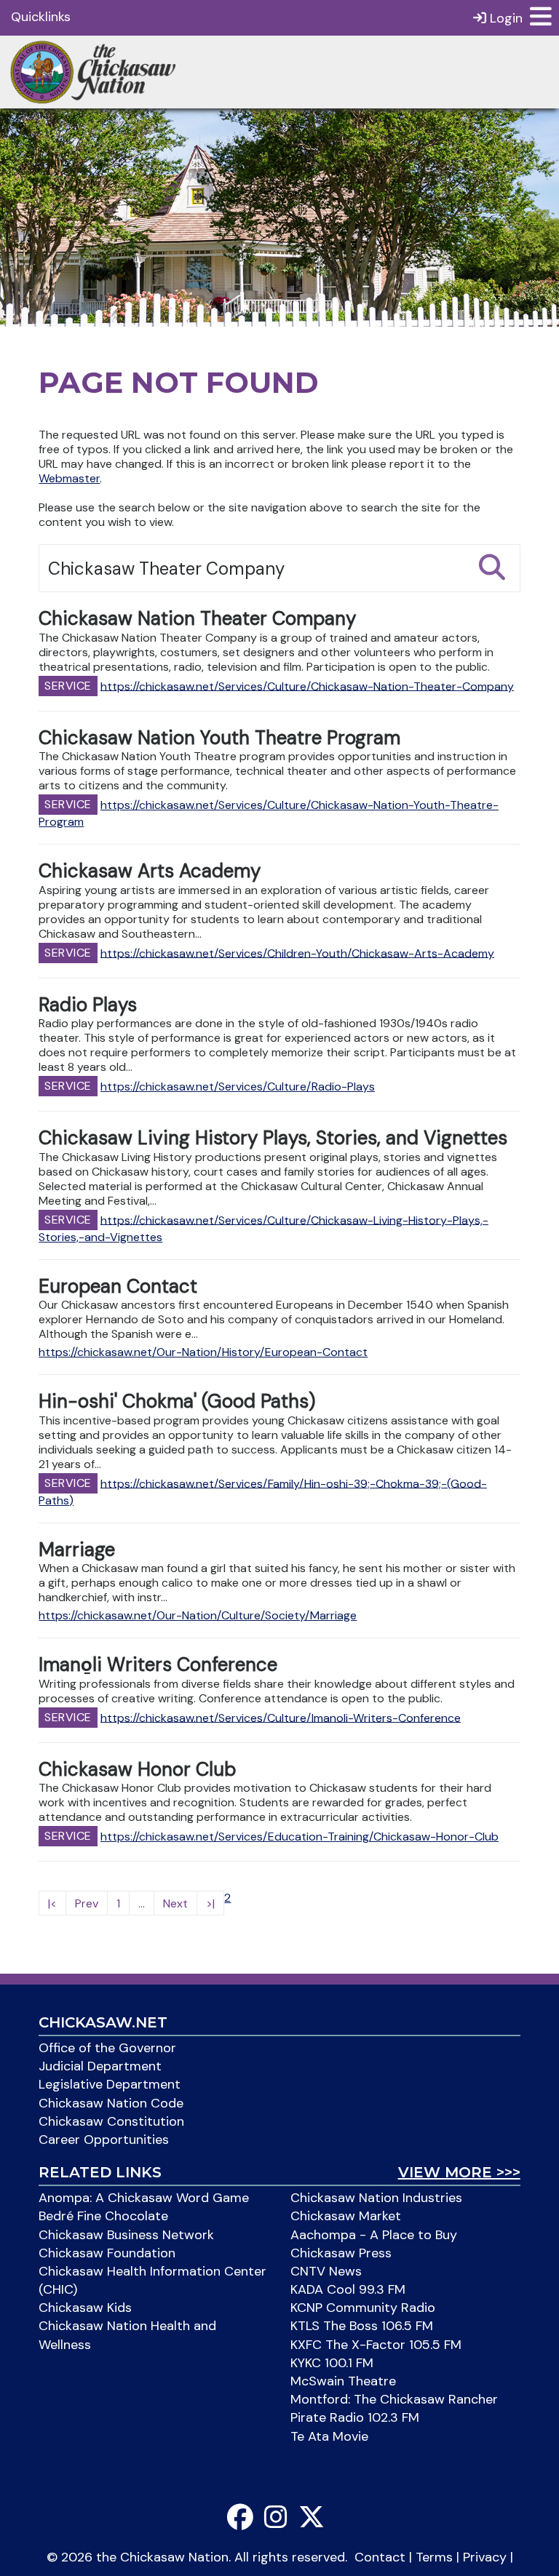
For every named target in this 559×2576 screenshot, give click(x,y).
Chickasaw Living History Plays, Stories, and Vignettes (273, 1138)
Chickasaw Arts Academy (150, 871)
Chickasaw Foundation (107, 2253)
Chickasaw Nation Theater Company (197, 618)
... (142, 1903)
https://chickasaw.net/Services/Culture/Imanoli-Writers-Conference (281, 1717)
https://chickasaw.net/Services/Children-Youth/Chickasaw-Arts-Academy (297, 953)
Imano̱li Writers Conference (158, 1664)
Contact (380, 2557)
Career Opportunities (104, 2140)
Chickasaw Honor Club (137, 1769)
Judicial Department (100, 2066)
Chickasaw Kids (85, 2308)
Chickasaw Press (341, 2253)
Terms (434, 2557)
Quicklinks (41, 17)
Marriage (77, 1550)
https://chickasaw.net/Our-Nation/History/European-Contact (203, 1352)
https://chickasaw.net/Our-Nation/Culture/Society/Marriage (198, 1615)
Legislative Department (110, 2084)
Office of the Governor (107, 2048)
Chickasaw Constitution (111, 2121)
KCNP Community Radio (363, 2308)
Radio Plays (88, 1005)
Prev (87, 1903)
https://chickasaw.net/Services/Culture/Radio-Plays (238, 1086)
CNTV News (326, 2271)
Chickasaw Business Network (126, 2235)
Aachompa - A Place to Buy (374, 2235)
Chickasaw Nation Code (111, 2103)
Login (504, 18)
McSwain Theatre (343, 2381)
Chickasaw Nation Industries (376, 2198)
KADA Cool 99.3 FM (348, 2289)
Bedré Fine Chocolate (103, 2216)
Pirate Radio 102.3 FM (355, 2417)
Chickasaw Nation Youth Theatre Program (219, 738)
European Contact (118, 1286)
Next (175, 1903)
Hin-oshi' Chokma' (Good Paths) (177, 1401)
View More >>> (459, 2172)
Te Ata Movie (329, 2436)
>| (210, 1903)
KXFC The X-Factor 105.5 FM (376, 2345)
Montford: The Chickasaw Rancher (394, 2399)
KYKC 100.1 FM (332, 2363)
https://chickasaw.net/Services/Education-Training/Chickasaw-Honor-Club (300, 1837)
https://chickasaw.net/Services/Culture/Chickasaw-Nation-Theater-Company (307, 686)
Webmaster (69, 478)
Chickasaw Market (346, 2216)
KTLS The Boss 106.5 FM (362, 2326)
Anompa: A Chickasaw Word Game (144, 2198)
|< (52, 1903)
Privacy (485, 2557)
